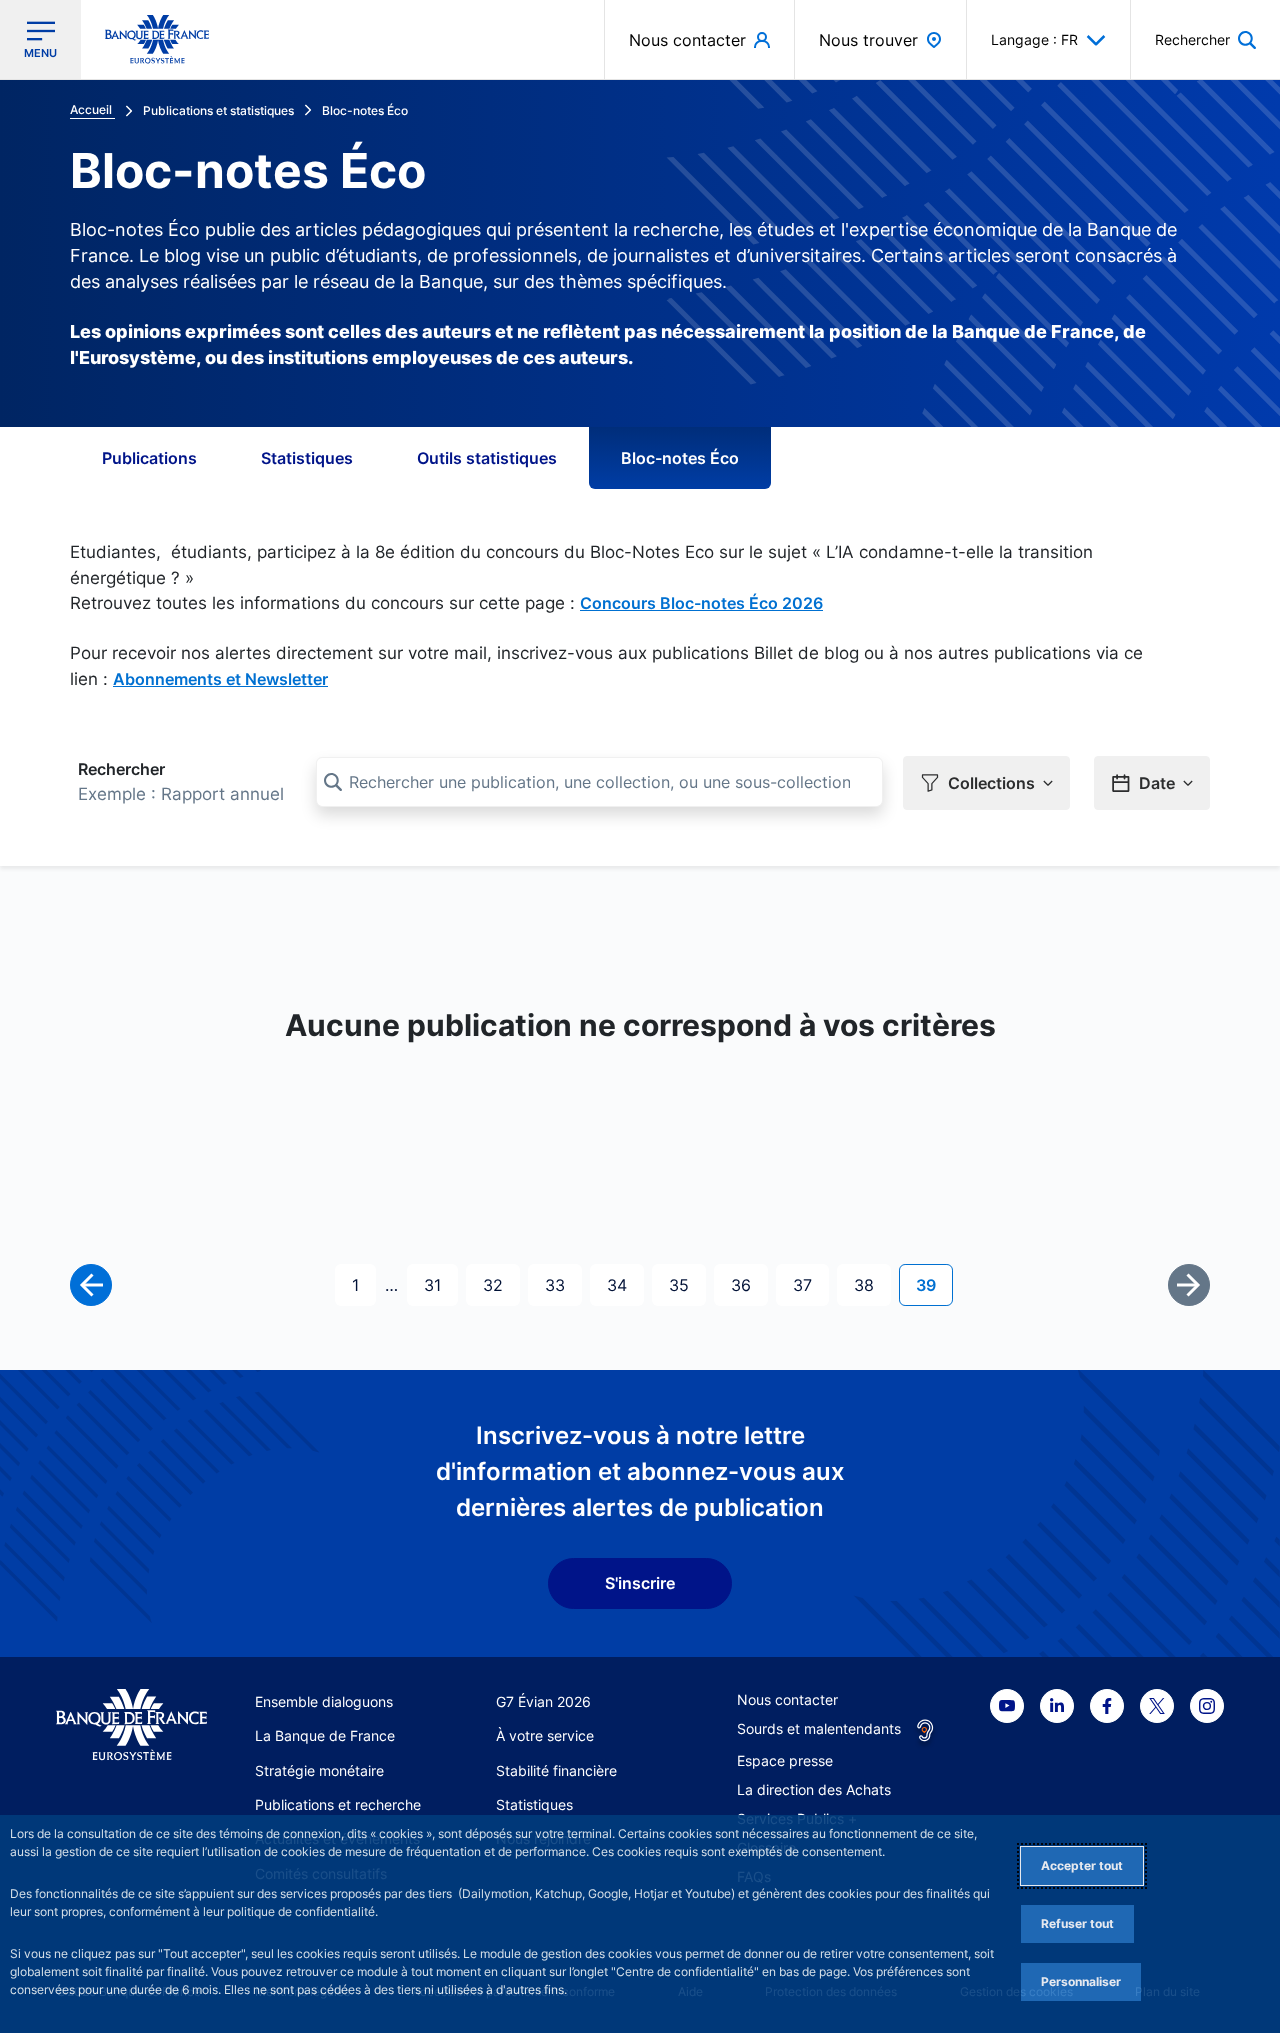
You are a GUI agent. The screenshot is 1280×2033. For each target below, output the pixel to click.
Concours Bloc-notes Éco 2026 (701, 603)
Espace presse (785, 1760)
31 (440, 1284)
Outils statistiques (487, 458)
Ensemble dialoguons (324, 1701)
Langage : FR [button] (1034, 39)
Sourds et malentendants (819, 1728)
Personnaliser (1081, 1981)
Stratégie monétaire (319, 1770)
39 (934, 1284)
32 (501, 1284)
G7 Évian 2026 (543, 1701)
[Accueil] (131, 1725)
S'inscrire (640, 1583)
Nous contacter (787, 1699)
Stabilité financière (556, 1770)
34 (625, 1284)
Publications (149, 458)
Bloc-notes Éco (680, 458)
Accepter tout (1082, 1865)
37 (810, 1284)
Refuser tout (1077, 1923)
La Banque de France (325, 1735)
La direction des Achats (814, 1789)
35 (687, 1284)
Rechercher (121, 769)
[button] (1205, 39)
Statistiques (307, 458)
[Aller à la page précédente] (91, 1285)
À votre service (545, 1735)
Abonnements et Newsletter (220, 679)
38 (872, 1284)
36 (749, 1284)
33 (563, 1284)
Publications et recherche (338, 1804)
